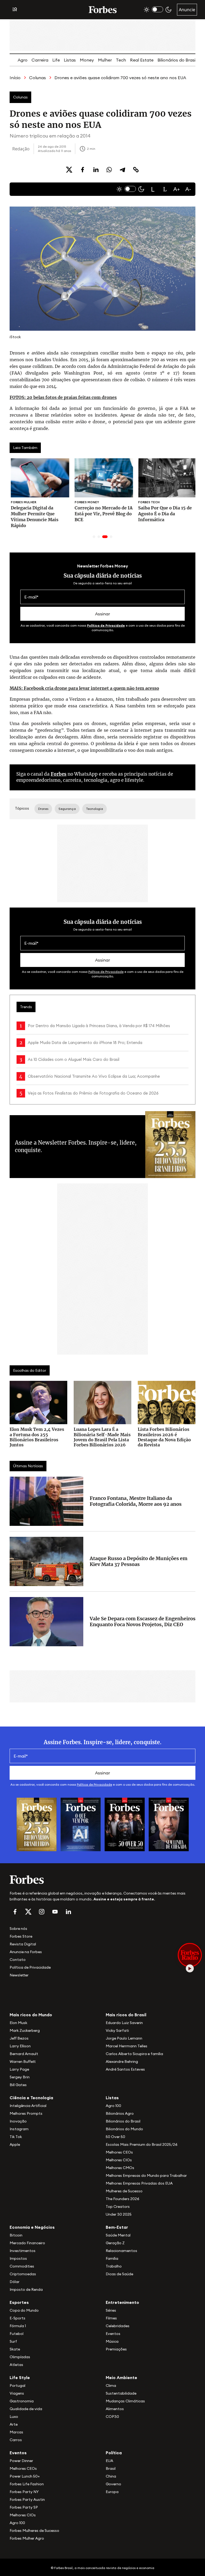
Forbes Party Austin (27, 2499)
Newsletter (19, 1975)
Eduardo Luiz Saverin (124, 2023)
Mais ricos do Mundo (31, 2015)
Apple (15, 2144)
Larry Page (19, 2069)
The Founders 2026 (123, 2199)
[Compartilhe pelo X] (69, 170)
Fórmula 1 (18, 2326)
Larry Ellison (20, 2046)
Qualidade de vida (26, 2409)
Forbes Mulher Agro (27, 2538)
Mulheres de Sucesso (124, 2191)
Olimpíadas (20, 2357)
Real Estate (142, 60)
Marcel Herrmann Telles (127, 2046)
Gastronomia (22, 2401)
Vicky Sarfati (117, 2030)
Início (15, 78)
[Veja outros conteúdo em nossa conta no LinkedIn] (68, 1912)
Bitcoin (16, 2235)
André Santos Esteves (125, 2069)
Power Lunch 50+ (25, 2476)
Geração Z (115, 2243)
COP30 (112, 2417)
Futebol (17, 2334)
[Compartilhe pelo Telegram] (123, 170)
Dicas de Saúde (119, 2274)
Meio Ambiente (121, 2377)
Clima (111, 2386)
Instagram (19, 2129)
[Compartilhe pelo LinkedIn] (96, 170)
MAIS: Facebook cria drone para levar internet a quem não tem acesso (84, 688)
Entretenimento (122, 2302)
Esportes (19, 2302)
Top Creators (118, 2207)
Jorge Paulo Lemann (124, 2038)
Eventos (113, 2334)
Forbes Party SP (24, 2507)
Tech (121, 60)
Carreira (40, 60)
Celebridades (118, 2326)
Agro (23, 60)
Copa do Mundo (24, 2310)
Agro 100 (113, 2106)
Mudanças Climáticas (125, 2401)
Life (56, 60)
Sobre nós (18, 1929)
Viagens (17, 2393)
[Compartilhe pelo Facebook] (82, 170)
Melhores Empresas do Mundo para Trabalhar (146, 2175)
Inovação (18, 2121)
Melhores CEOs (119, 2152)
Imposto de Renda (26, 2289)
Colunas (38, 78)
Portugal (17, 2386)
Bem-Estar (117, 2227)
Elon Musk (18, 2023)
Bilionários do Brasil (177, 60)
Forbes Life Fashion (27, 2484)
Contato (18, 1960)
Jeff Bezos (19, 2038)
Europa (112, 2492)
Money (87, 60)
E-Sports (17, 2318)
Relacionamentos (121, 2251)
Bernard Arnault (24, 2054)
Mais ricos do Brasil (126, 2015)
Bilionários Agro (120, 2113)
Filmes (111, 2318)
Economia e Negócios (32, 2227)
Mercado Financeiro (27, 2243)
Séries (111, 2310)
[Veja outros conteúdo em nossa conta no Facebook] (15, 1912)
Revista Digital (23, 1944)
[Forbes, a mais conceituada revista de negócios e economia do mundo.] (103, 10)
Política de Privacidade (106, 625)
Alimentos (115, 2409)
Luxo (14, 2417)
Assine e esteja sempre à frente (124, 1899)
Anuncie (187, 10)
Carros (16, 2440)
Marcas (16, 2432)
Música (112, 2341)
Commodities (22, 2266)
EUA (109, 2461)
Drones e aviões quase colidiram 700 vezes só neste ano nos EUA (120, 78)
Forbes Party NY (24, 2492)
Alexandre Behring (122, 2061)
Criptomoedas (23, 2274)
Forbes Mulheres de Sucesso (34, 2531)
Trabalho (114, 2266)
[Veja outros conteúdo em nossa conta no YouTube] (55, 1912)
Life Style (20, 2377)
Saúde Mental (118, 2235)
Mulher (105, 60)
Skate (15, 2349)
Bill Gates (18, 2085)
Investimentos (23, 2251)
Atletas (16, 2365)
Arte (14, 2424)
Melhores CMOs (120, 2168)
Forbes (59, 774)
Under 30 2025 (119, 2214)
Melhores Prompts (26, 2113)
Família (112, 2258)
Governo (113, 2484)
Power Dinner (21, 2461)
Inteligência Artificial (28, 2106)
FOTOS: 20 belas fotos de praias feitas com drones (63, 397)
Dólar (15, 2282)
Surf (13, 2341)
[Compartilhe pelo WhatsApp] (109, 170)
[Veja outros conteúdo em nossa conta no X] (28, 1912)
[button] (153, 189)
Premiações (116, 2349)
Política (114, 2453)
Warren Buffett (23, 2061)
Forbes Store (21, 1936)
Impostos (18, 2258)
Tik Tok (16, 2137)
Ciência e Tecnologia (31, 2098)
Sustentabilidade (121, 2393)
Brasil (111, 2468)
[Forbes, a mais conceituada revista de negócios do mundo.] (102, 1880)
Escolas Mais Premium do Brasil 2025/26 (142, 2144)
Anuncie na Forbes (26, 1952)
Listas (70, 60)
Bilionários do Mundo (124, 2129)
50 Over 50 (115, 2137)
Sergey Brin (20, 2077)
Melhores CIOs (119, 2160)
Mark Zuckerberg (25, 2030)
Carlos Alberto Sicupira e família (134, 2054)
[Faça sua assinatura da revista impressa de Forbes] (37, 1824)
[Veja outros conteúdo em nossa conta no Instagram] (42, 1912)
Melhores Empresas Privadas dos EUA (139, 2183)
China (111, 2476)
